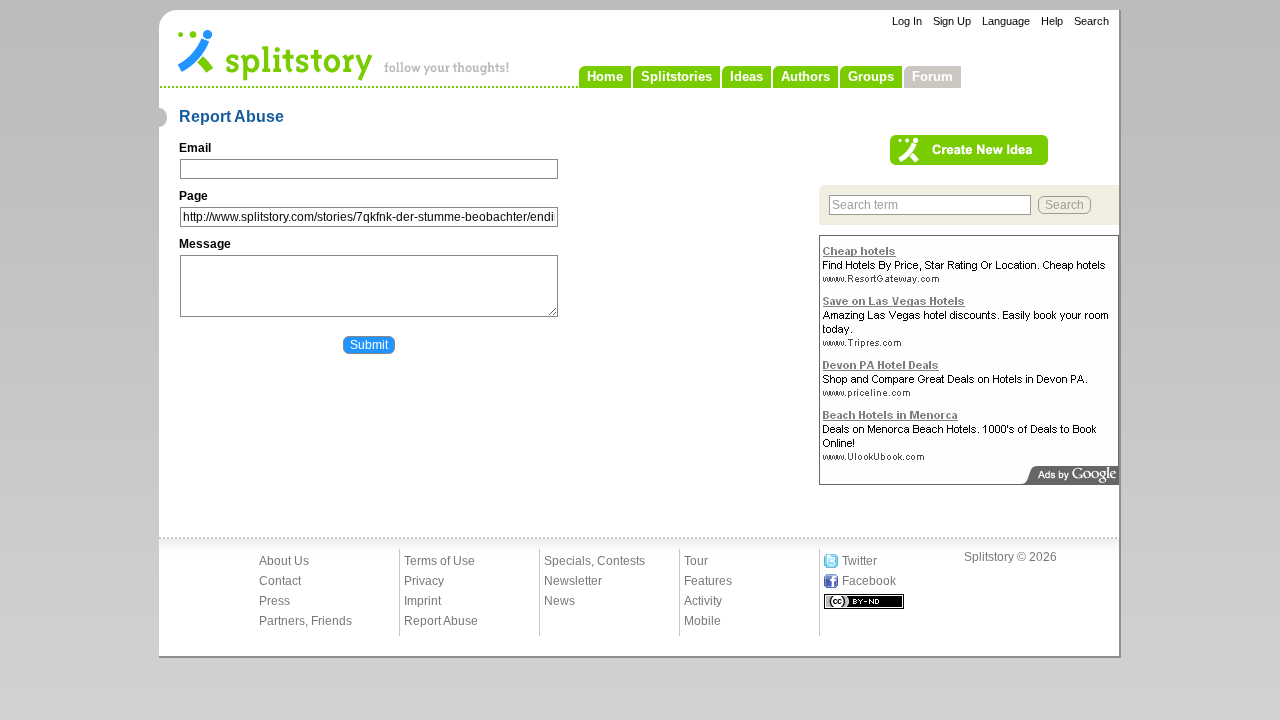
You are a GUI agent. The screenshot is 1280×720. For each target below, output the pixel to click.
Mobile (702, 621)
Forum (932, 76)
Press (274, 601)
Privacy (424, 581)
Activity (703, 601)
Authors (805, 76)
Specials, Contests (594, 561)
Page (193, 196)
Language (1006, 21)
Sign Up (952, 21)
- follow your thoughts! (344, 54)
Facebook (869, 581)
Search (1091, 21)
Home (605, 76)
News (559, 601)
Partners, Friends (305, 621)
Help (1052, 21)
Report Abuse (441, 621)
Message (205, 244)
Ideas (746, 76)
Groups (871, 76)
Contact (280, 581)
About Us (284, 561)
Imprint (422, 601)
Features (708, 581)
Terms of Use (439, 561)
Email (195, 148)
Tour (696, 561)
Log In (907, 21)
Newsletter (573, 581)
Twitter (859, 561)
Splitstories (676, 76)
